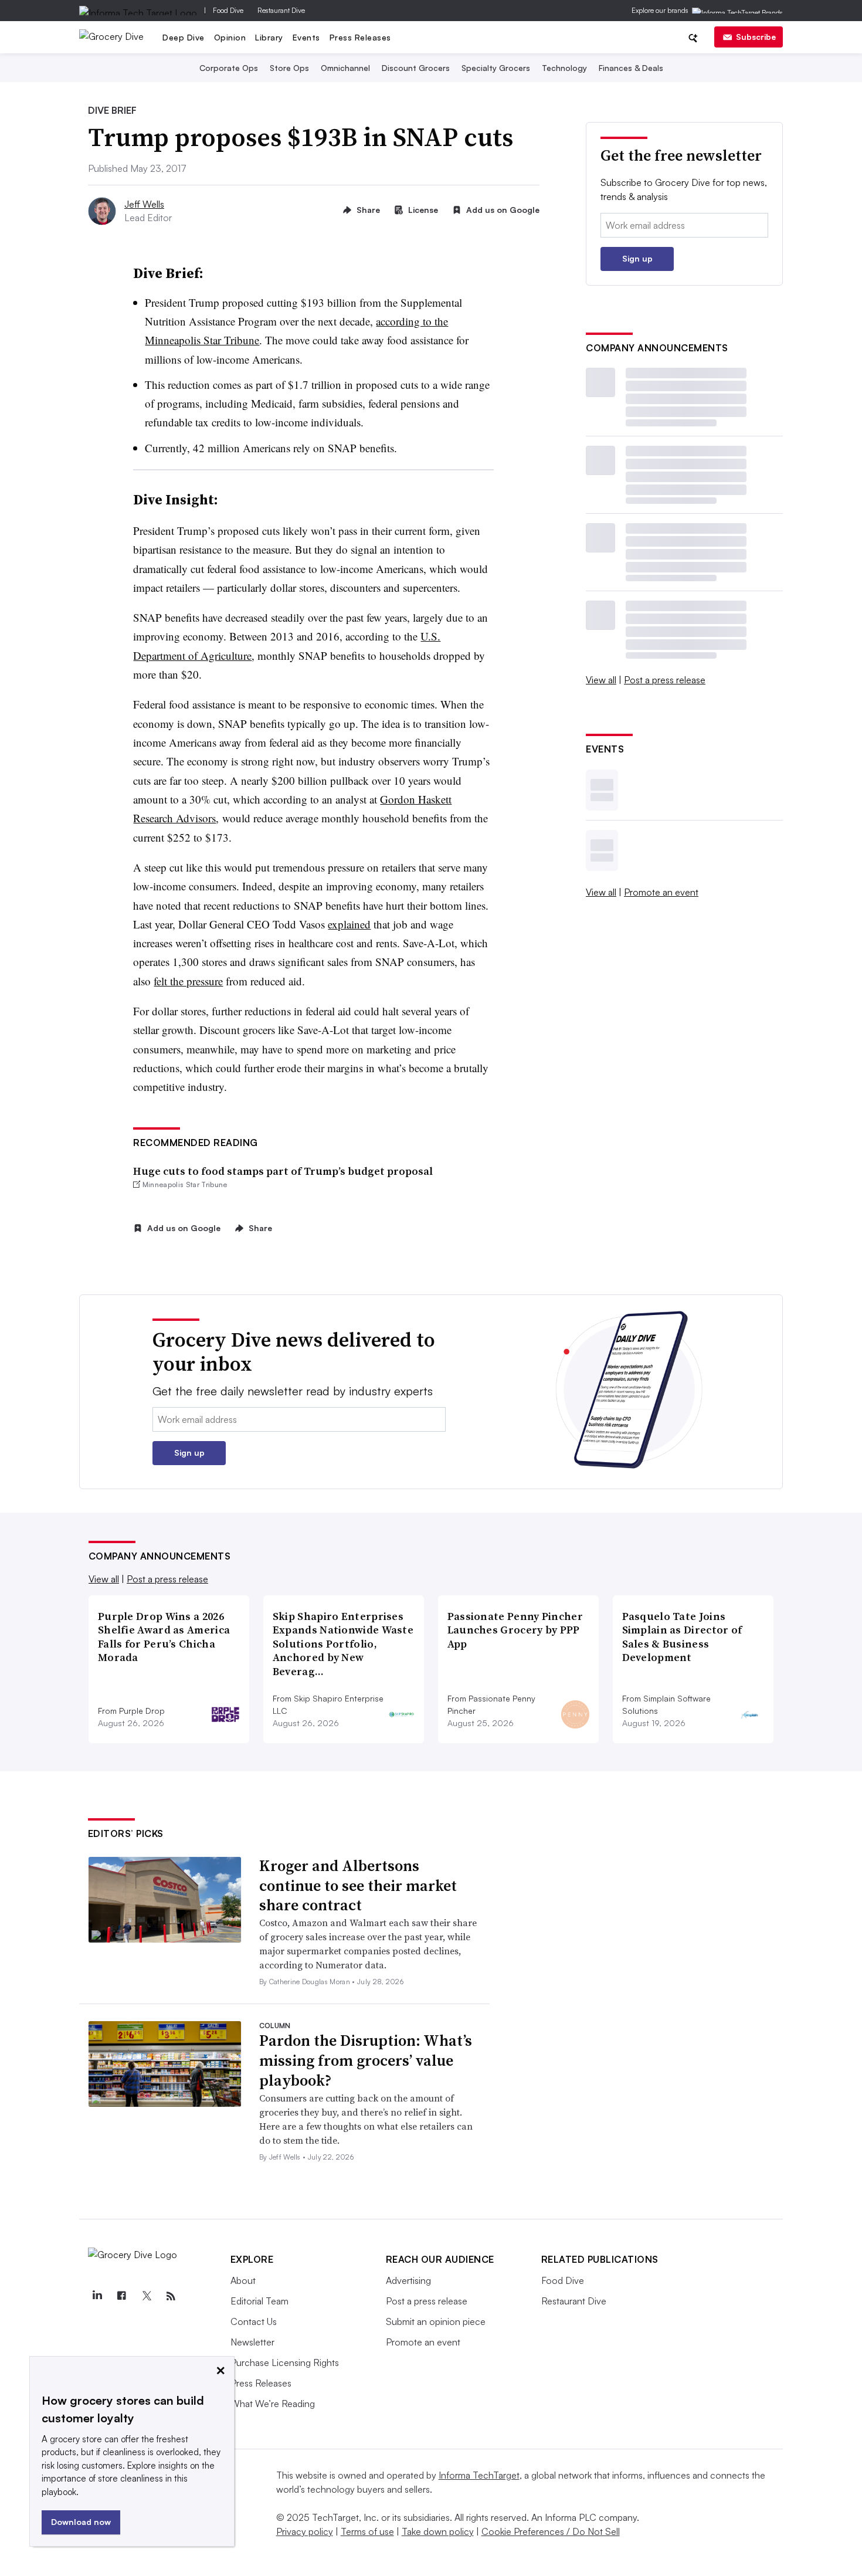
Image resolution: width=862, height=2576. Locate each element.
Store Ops (289, 68)
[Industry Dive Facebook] (122, 2296)
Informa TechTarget (479, 2475)
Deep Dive (184, 37)
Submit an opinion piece (436, 2321)
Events (306, 37)
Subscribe (756, 37)
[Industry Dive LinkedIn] (97, 2296)
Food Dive (228, 10)
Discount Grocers (416, 68)
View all (601, 680)
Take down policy (438, 2531)
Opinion (230, 37)
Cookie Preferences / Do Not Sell (551, 2531)
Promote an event (661, 892)
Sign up (637, 258)
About (243, 2280)
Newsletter (252, 2342)
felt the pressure (188, 981)
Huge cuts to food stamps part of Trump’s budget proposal (283, 1171)
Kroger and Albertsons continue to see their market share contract (358, 1886)
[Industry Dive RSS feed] (171, 2296)
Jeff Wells (144, 204)
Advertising (408, 2280)
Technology (564, 68)
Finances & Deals (631, 68)
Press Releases (360, 37)
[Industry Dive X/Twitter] (147, 2296)
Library (269, 37)
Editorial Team (259, 2301)
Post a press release (665, 680)
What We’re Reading (273, 2404)
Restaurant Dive (281, 10)
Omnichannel (345, 68)
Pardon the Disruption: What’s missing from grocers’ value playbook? (366, 2060)
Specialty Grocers (496, 68)
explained (349, 924)
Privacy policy (305, 2531)
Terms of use (367, 2531)
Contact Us (254, 2321)
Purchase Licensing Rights (285, 2363)
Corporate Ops (229, 68)
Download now (81, 2522)
